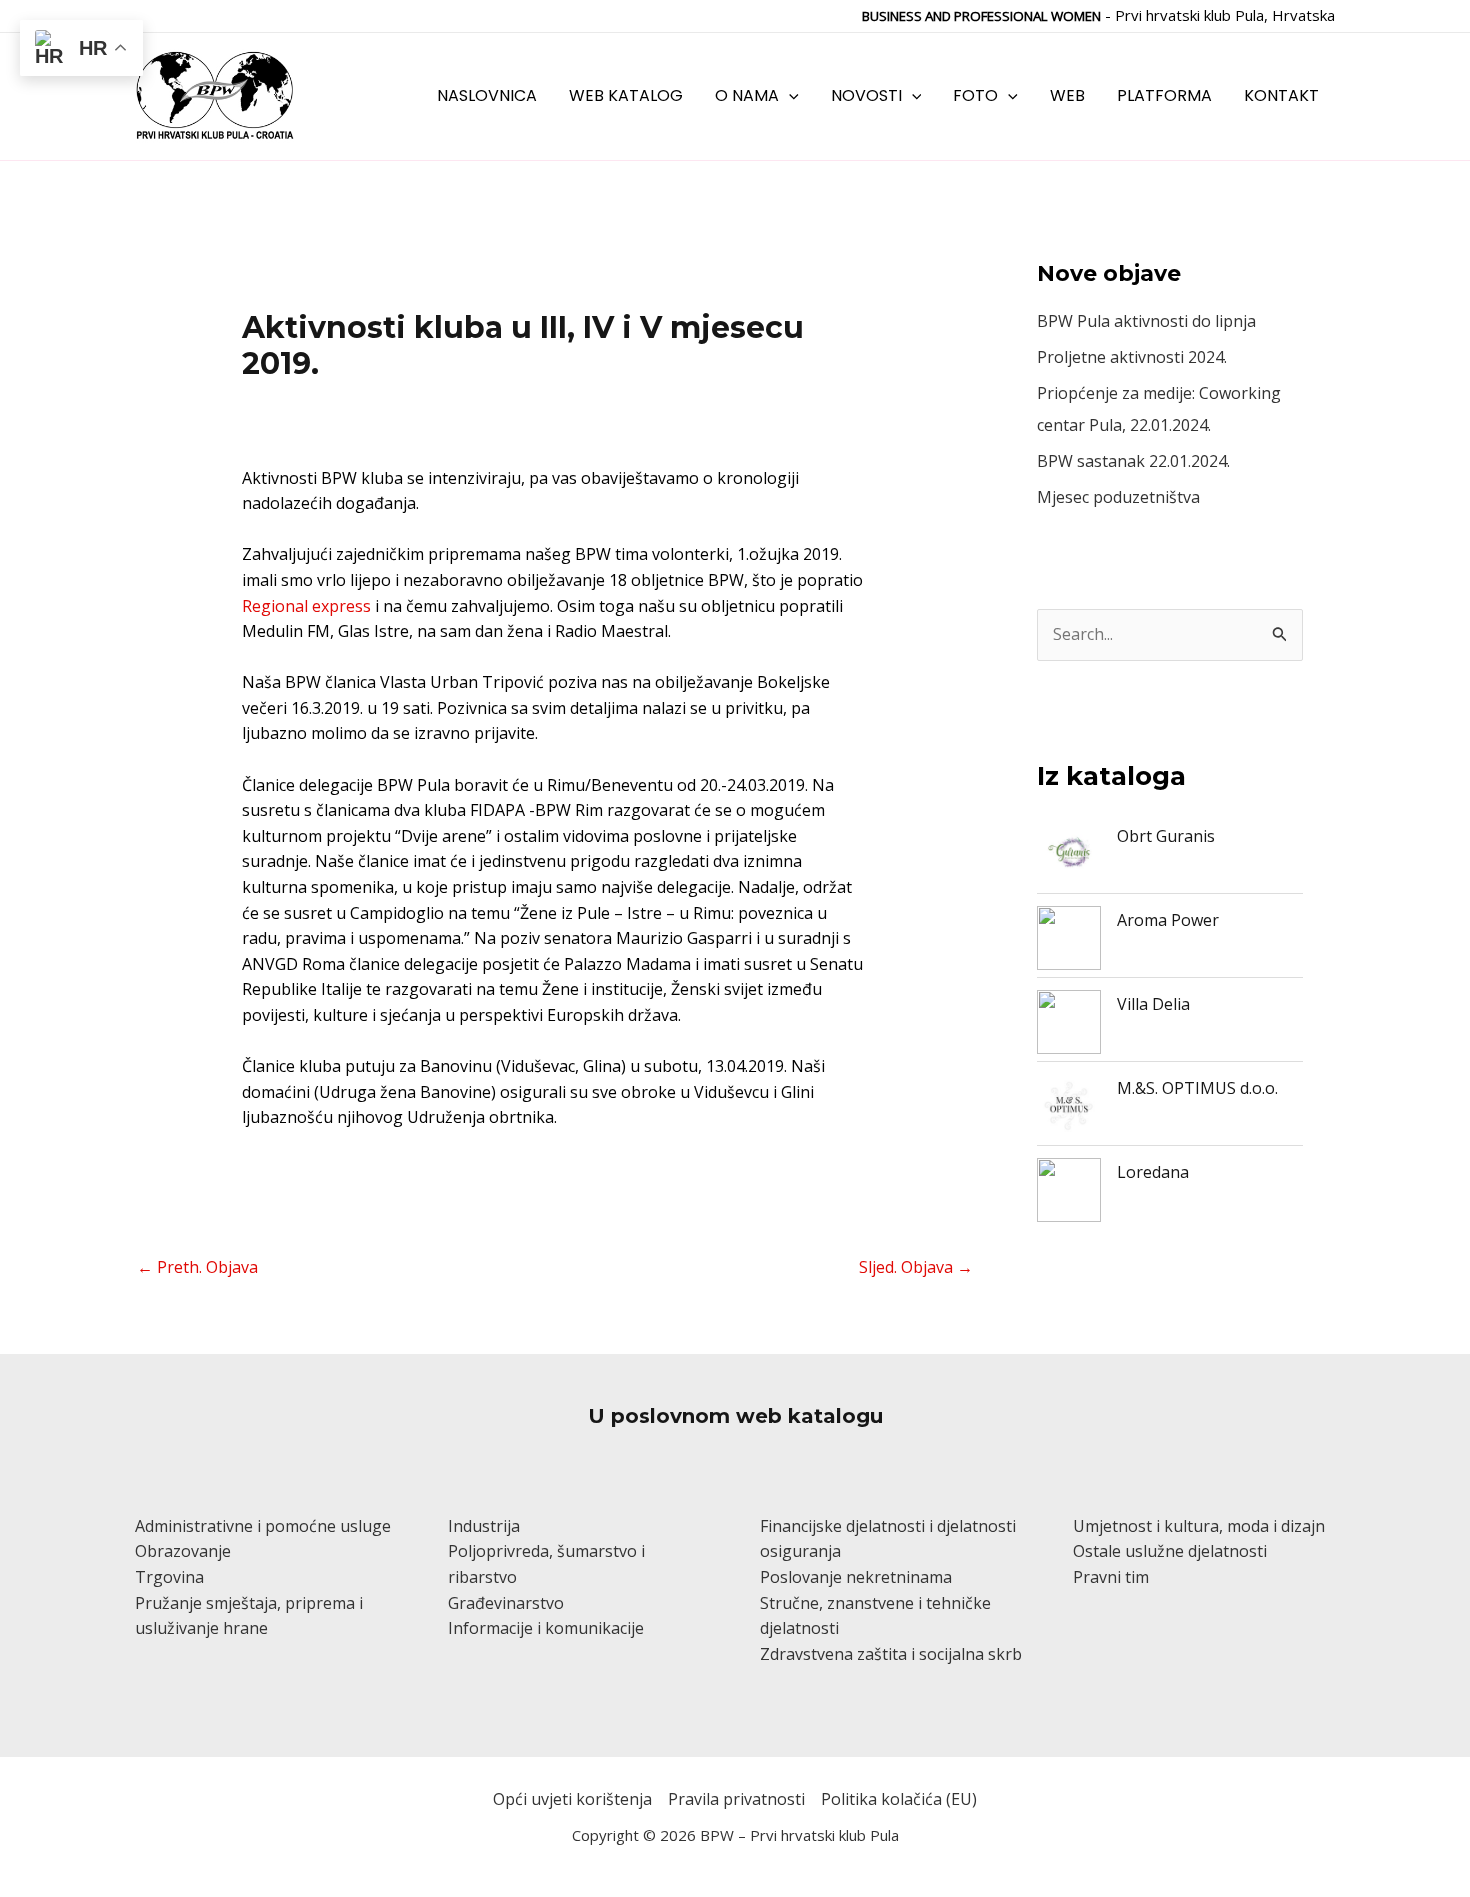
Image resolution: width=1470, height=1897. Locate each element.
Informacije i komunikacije (546, 1628)
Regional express (306, 606)
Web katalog (626, 95)
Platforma (1164, 95)
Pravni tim (1111, 1577)
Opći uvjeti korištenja (572, 1799)
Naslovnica (487, 95)
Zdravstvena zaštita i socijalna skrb (891, 1654)
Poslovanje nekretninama (856, 1577)
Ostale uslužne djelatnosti (1170, 1551)
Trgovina (169, 1577)
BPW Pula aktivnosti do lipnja (1146, 321)
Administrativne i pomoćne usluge (263, 1526)
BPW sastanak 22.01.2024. (1133, 461)
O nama (747, 95)
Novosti (866, 95)
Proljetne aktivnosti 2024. (1132, 357)
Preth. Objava (197, 1267)
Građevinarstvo (506, 1603)
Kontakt (1281, 95)
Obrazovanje (183, 1551)
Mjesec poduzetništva (1118, 497)
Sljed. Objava (916, 1267)
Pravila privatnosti (736, 1799)
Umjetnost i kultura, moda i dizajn (1199, 1526)
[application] (789, 95)
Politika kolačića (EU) (899, 1799)
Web (1067, 95)
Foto (975, 95)
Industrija (484, 1526)
